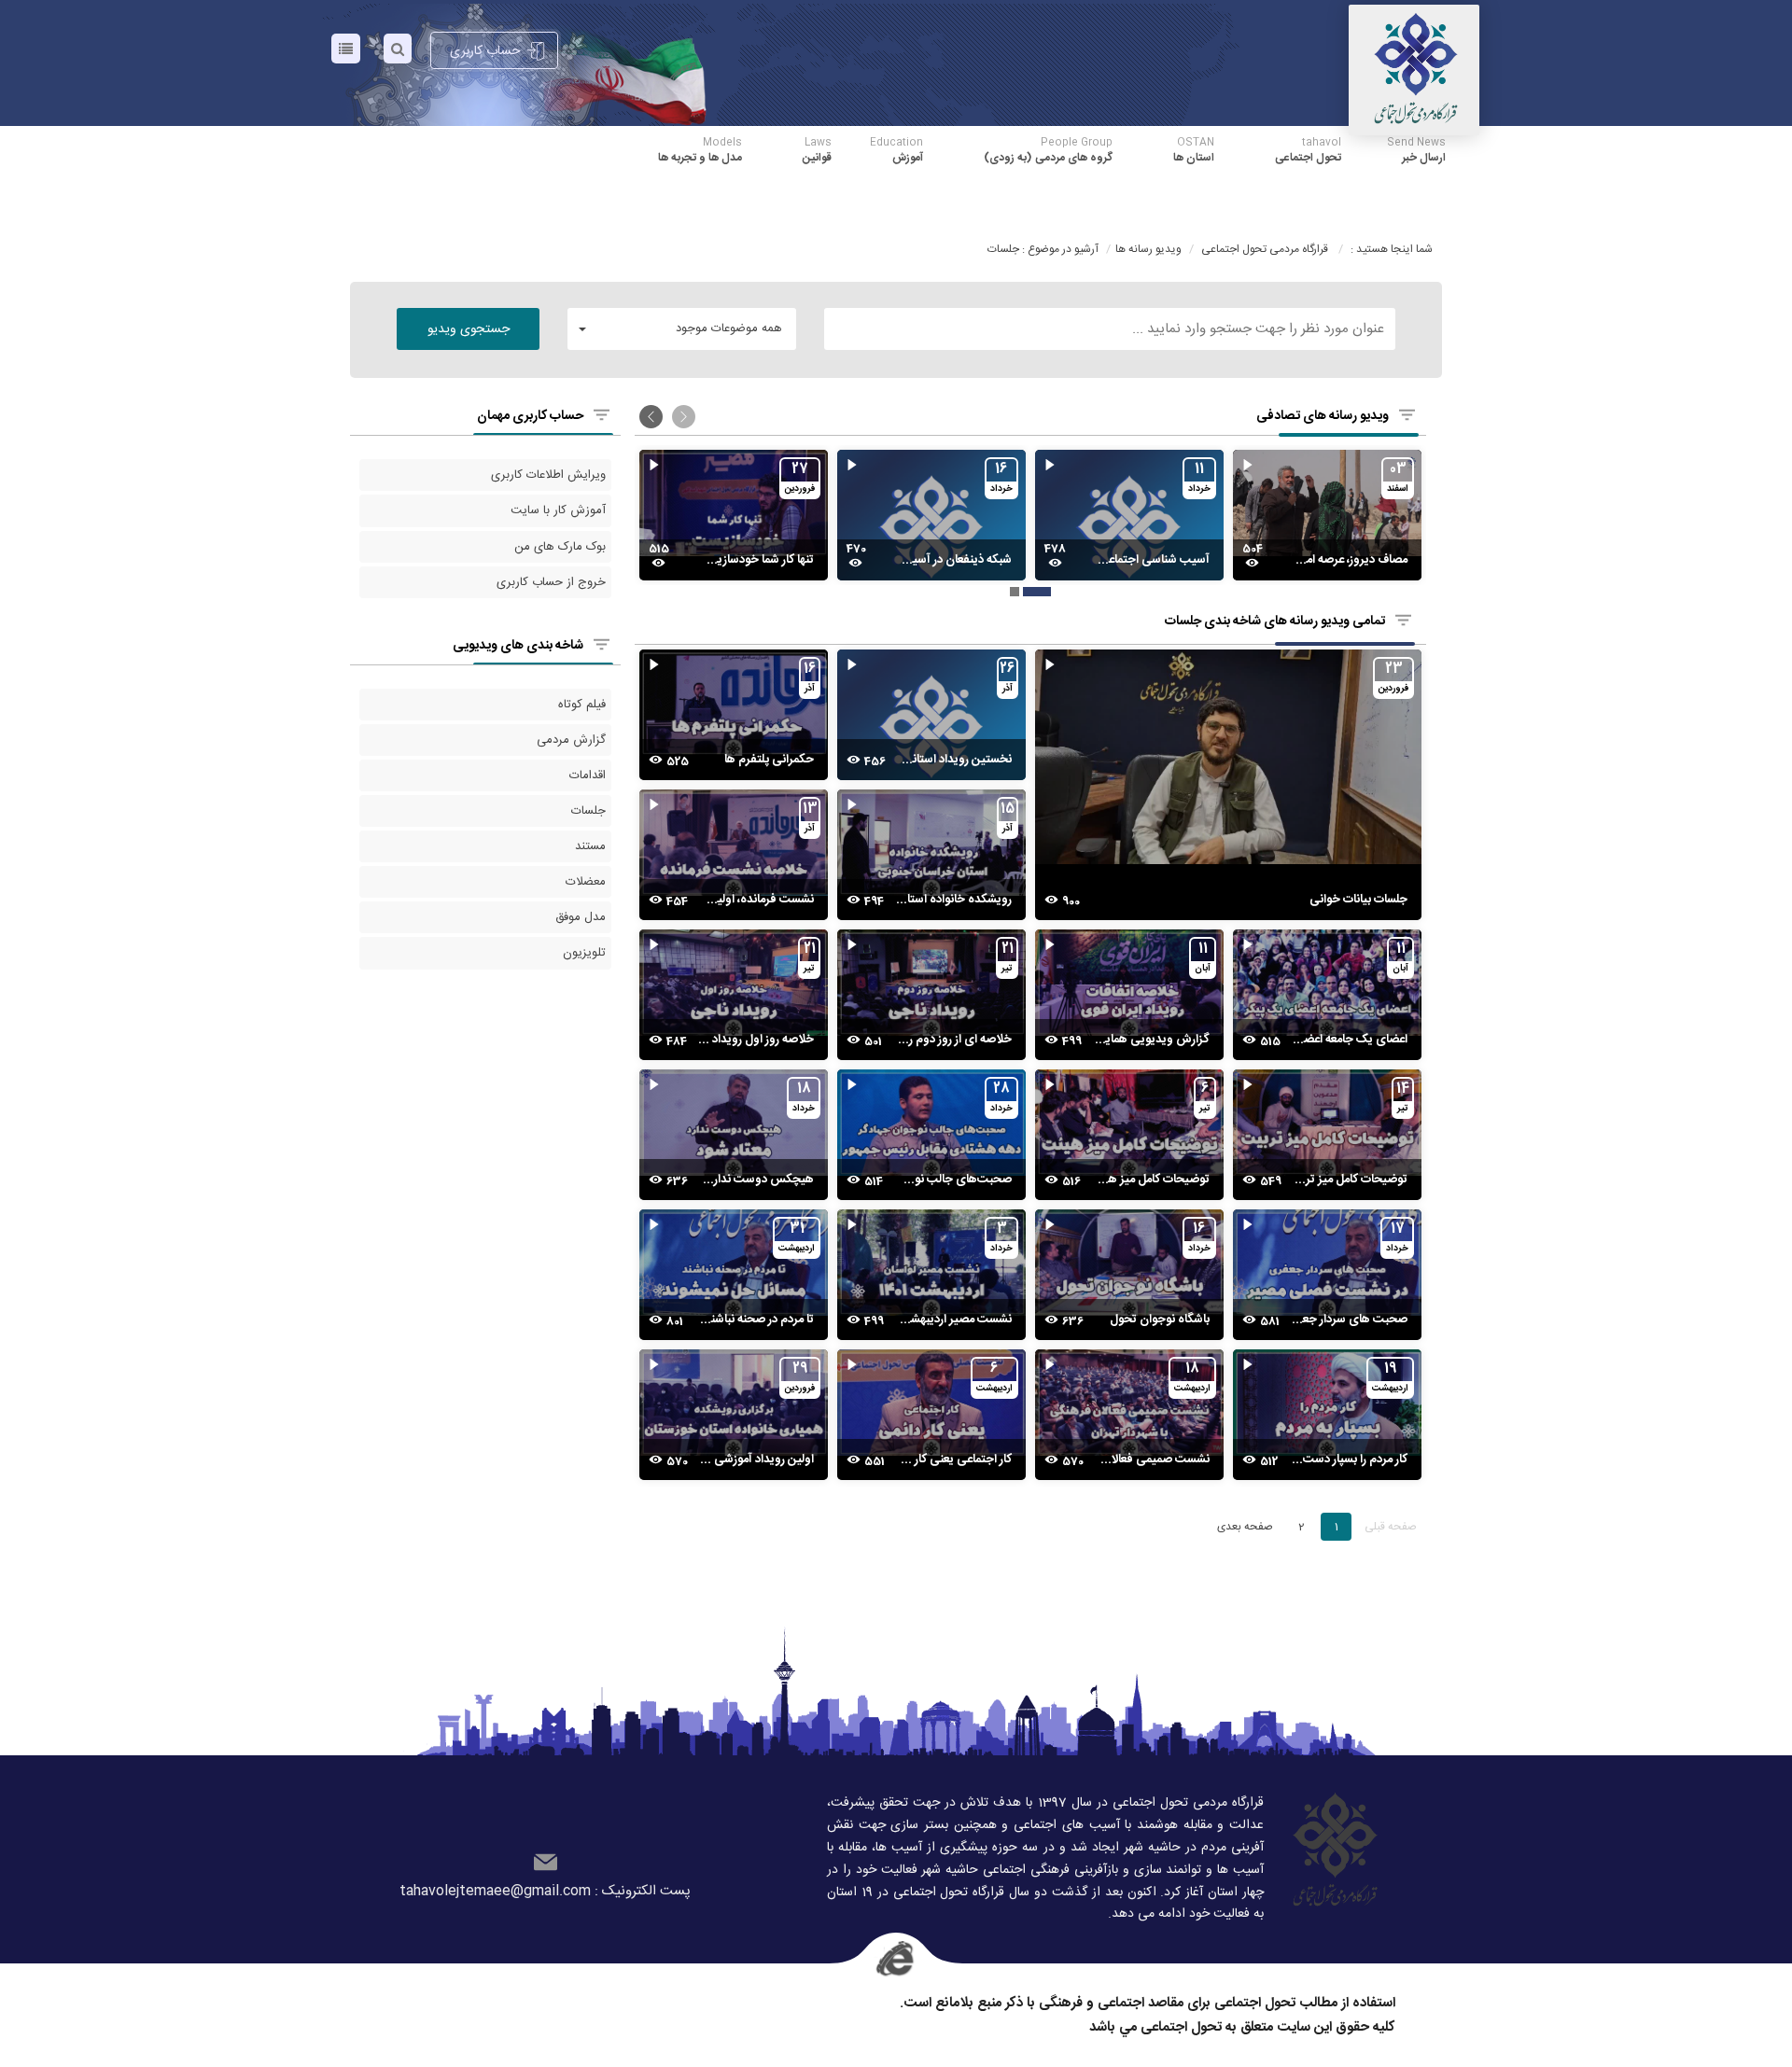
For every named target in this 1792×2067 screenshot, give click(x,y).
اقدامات (588, 775)
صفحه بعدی (1245, 1527)
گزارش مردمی (571, 740)
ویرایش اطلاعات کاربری (548, 475)
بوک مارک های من (560, 547)
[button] (682, 329)
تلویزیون (584, 953)
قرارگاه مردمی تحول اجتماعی (1265, 249)
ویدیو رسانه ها (1148, 249)
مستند (590, 846)
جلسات (588, 811)
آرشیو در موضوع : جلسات (1043, 249)
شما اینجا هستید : (1392, 249)
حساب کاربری (485, 51)
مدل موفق (581, 917)
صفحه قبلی (1391, 1527)
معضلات (586, 882)
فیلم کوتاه (582, 705)
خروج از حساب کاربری (551, 582)
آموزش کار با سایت (558, 510)
